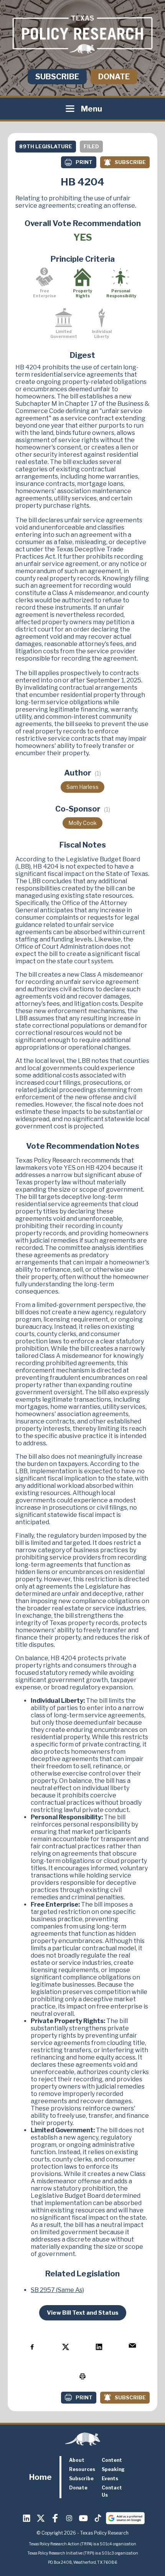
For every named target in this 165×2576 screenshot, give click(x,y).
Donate (114, 77)
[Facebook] (55, 2518)
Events (110, 2478)
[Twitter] (41, 2518)
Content (112, 2460)
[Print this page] (82, 2377)
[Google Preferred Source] (125, 2518)
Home (40, 2477)
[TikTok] (98, 2518)
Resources (82, 2469)
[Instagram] (69, 2518)
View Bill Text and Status (83, 2313)
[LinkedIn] (27, 2518)
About (77, 2460)
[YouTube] (84, 2518)
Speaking (113, 2469)
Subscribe (57, 77)
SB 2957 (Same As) (57, 2290)
